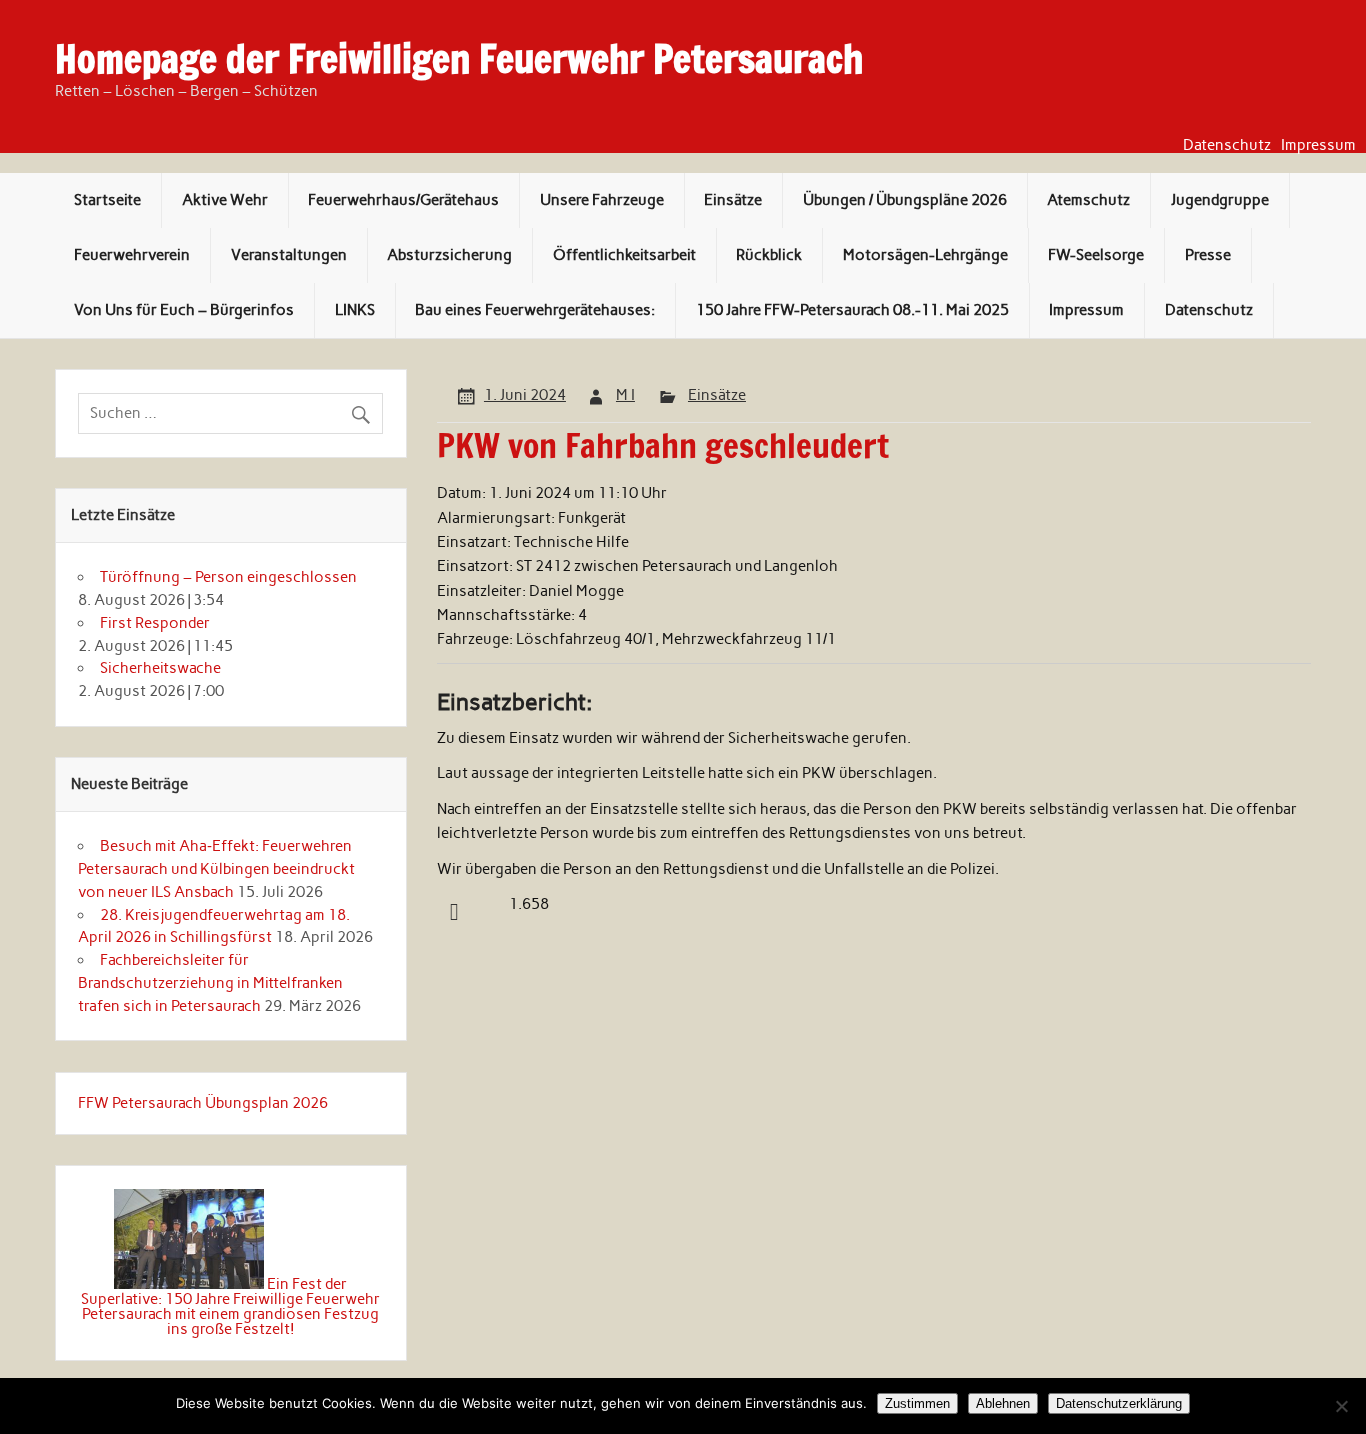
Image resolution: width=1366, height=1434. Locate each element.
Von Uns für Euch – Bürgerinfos (184, 310)
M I (625, 395)
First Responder (155, 623)
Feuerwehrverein (132, 255)
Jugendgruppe (1220, 200)
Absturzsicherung (449, 255)
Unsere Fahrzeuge (602, 200)
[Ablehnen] (1341, 1406)
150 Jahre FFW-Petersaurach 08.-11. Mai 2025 (852, 310)
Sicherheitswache (160, 668)
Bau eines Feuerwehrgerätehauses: (535, 310)
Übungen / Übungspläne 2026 (905, 200)
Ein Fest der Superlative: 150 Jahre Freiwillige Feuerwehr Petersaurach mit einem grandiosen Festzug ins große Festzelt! (230, 1307)
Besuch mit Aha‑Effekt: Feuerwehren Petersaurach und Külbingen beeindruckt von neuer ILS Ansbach (216, 869)
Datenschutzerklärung (1119, 1403)
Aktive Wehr (225, 200)
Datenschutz (1227, 145)
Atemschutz (1088, 200)
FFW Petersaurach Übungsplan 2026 (203, 1103)
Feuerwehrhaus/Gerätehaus (403, 200)
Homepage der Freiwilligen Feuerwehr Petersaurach (459, 59)
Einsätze (733, 200)
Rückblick (769, 255)
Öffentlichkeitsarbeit (624, 255)
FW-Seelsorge (1096, 255)
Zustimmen (917, 1403)
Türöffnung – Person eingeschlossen (228, 577)
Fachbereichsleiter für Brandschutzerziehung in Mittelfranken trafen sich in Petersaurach (210, 983)
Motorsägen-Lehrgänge (925, 255)
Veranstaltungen (289, 255)
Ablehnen (1003, 1403)
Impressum (1318, 145)
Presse (1208, 255)
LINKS (355, 310)
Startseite (107, 200)
